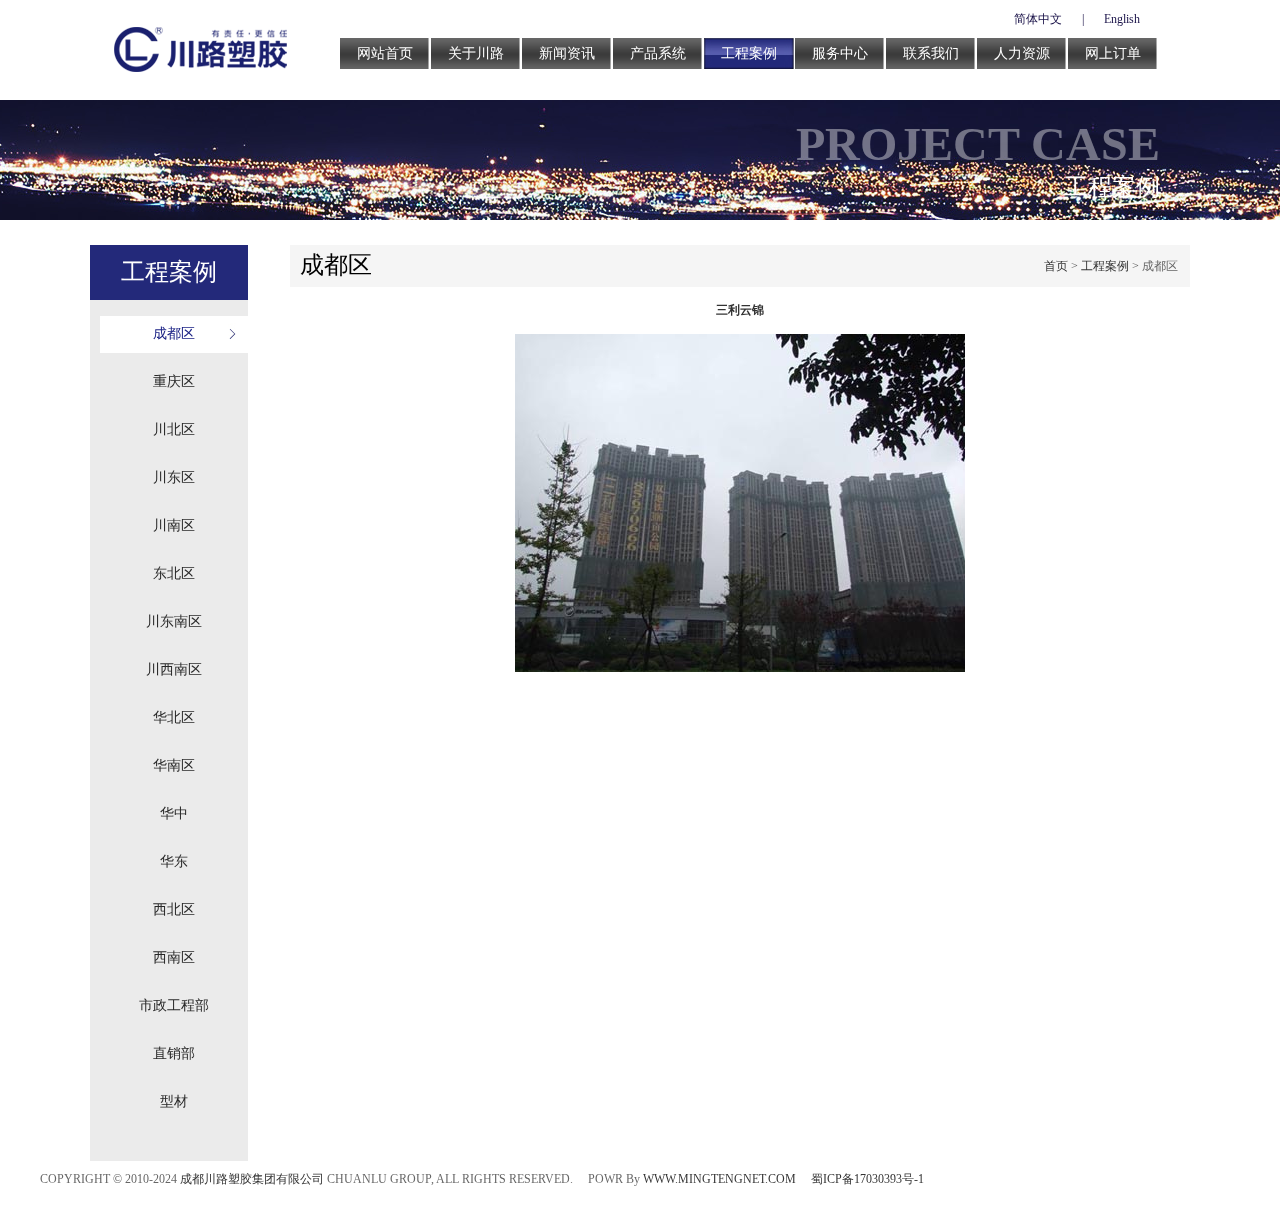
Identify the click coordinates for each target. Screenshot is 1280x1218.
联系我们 (931, 53)
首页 (1056, 266)
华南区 (174, 765)
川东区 (174, 477)
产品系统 (658, 53)
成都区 (174, 333)
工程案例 (749, 53)
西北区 (174, 909)
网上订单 (1113, 53)
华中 (174, 813)
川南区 (174, 525)
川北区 (174, 429)
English (1122, 19)
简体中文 (1038, 19)
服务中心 (840, 53)
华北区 (174, 717)
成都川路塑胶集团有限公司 (252, 1179)
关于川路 (476, 53)
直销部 (174, 1053)
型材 (174, 1101)
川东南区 (174, 621)
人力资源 (1022, 53)
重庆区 (174, 381)
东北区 (174, 573)
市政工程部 (174, 1005)
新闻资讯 (567, 53)
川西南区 (174, 669)
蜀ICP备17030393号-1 (867, 1179)
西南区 (174, 957)
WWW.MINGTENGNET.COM (719, 1179)
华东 (174, 861)
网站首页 (385, 53)
